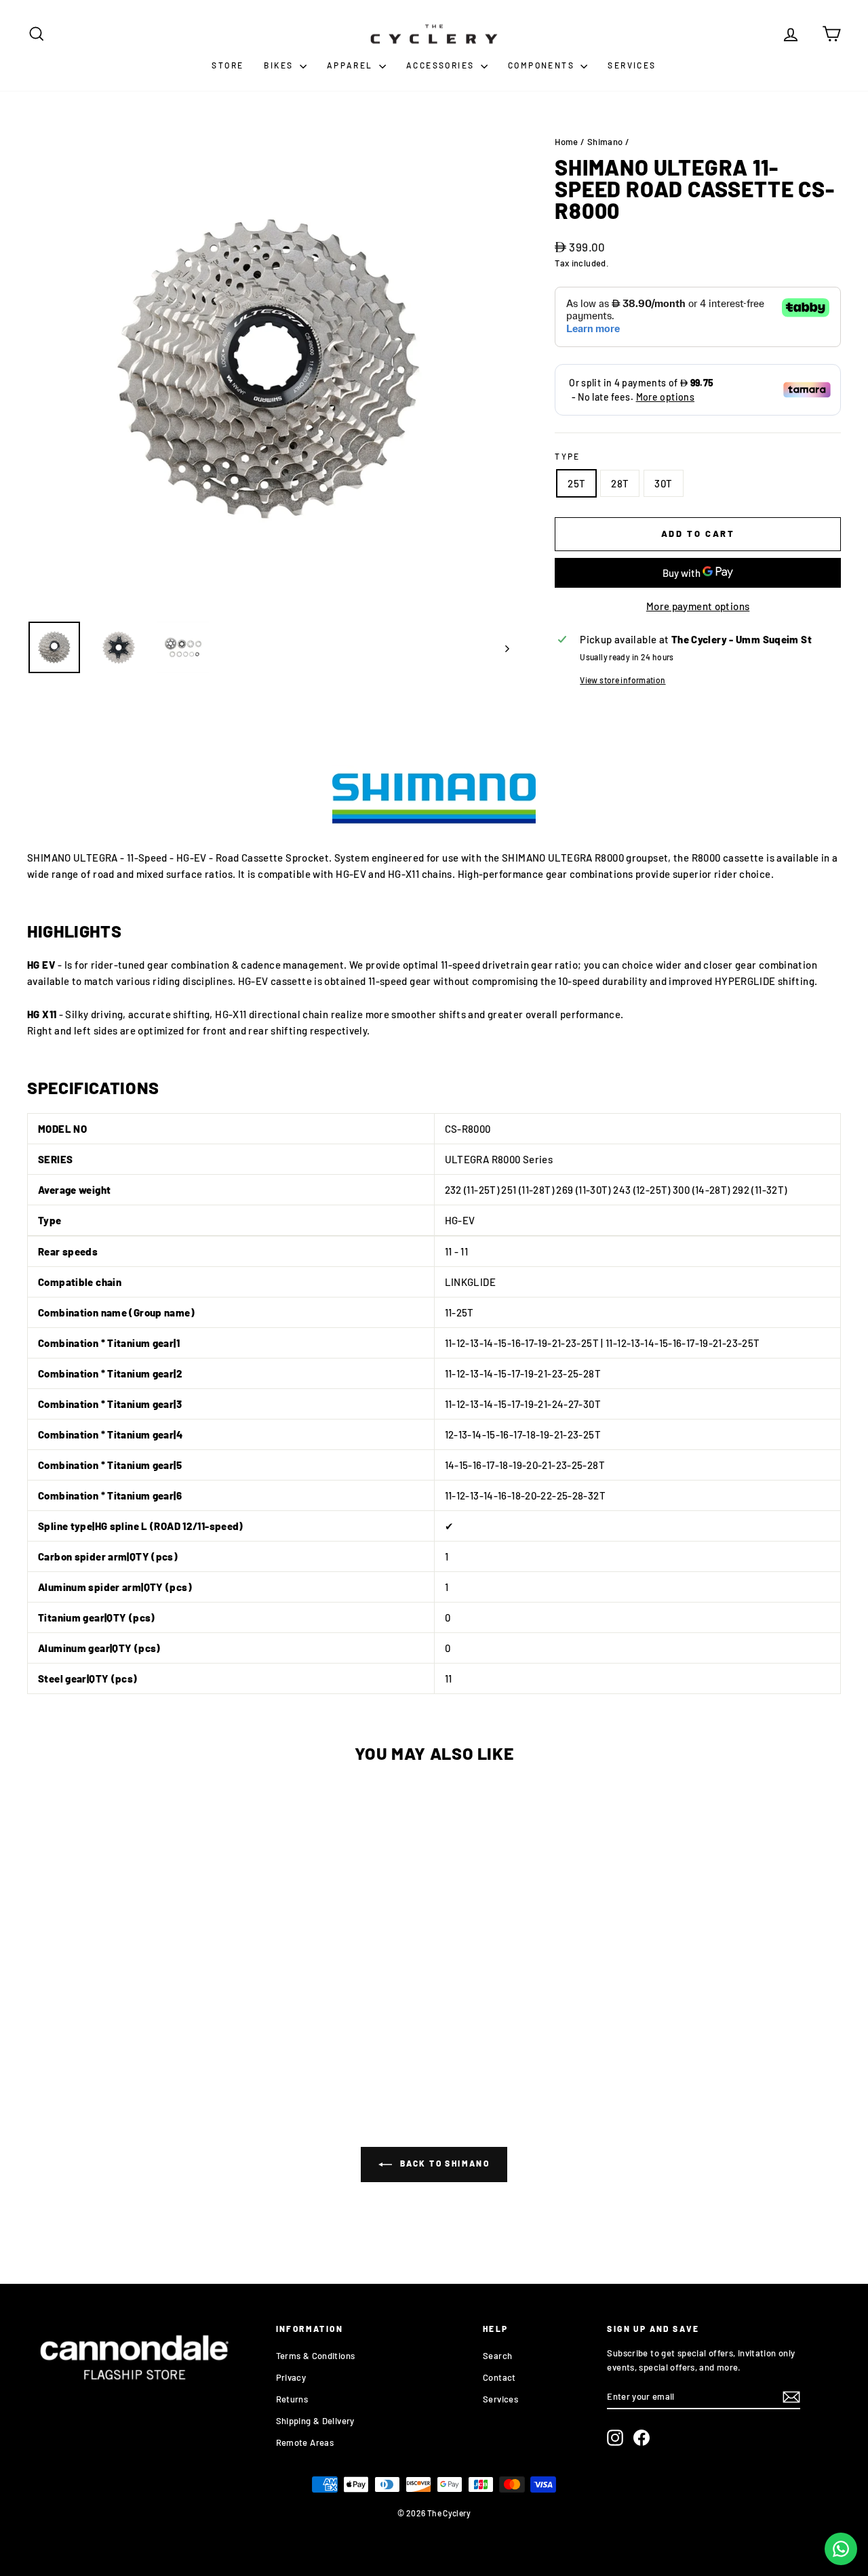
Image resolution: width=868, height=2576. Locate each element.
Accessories (442, 65)
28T (620, 483)
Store (228, 65)
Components (542, 65)
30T (663, 483)
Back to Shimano (443, 2163)
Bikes (280, 65)
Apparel (351, 65)
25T (576, 483)
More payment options (698, 606)
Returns (292, 2399)
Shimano (605, 142)
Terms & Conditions (316, 2356)
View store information (623, 680)
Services (632, 65)
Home (567, 142)
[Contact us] (841, 2549)
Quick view (123, 1974)
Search (497, 2356)
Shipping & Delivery (315, 2421)
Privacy (291, 2377)
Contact (499, 2377)
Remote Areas (305, 2442)
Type (568, 456)
